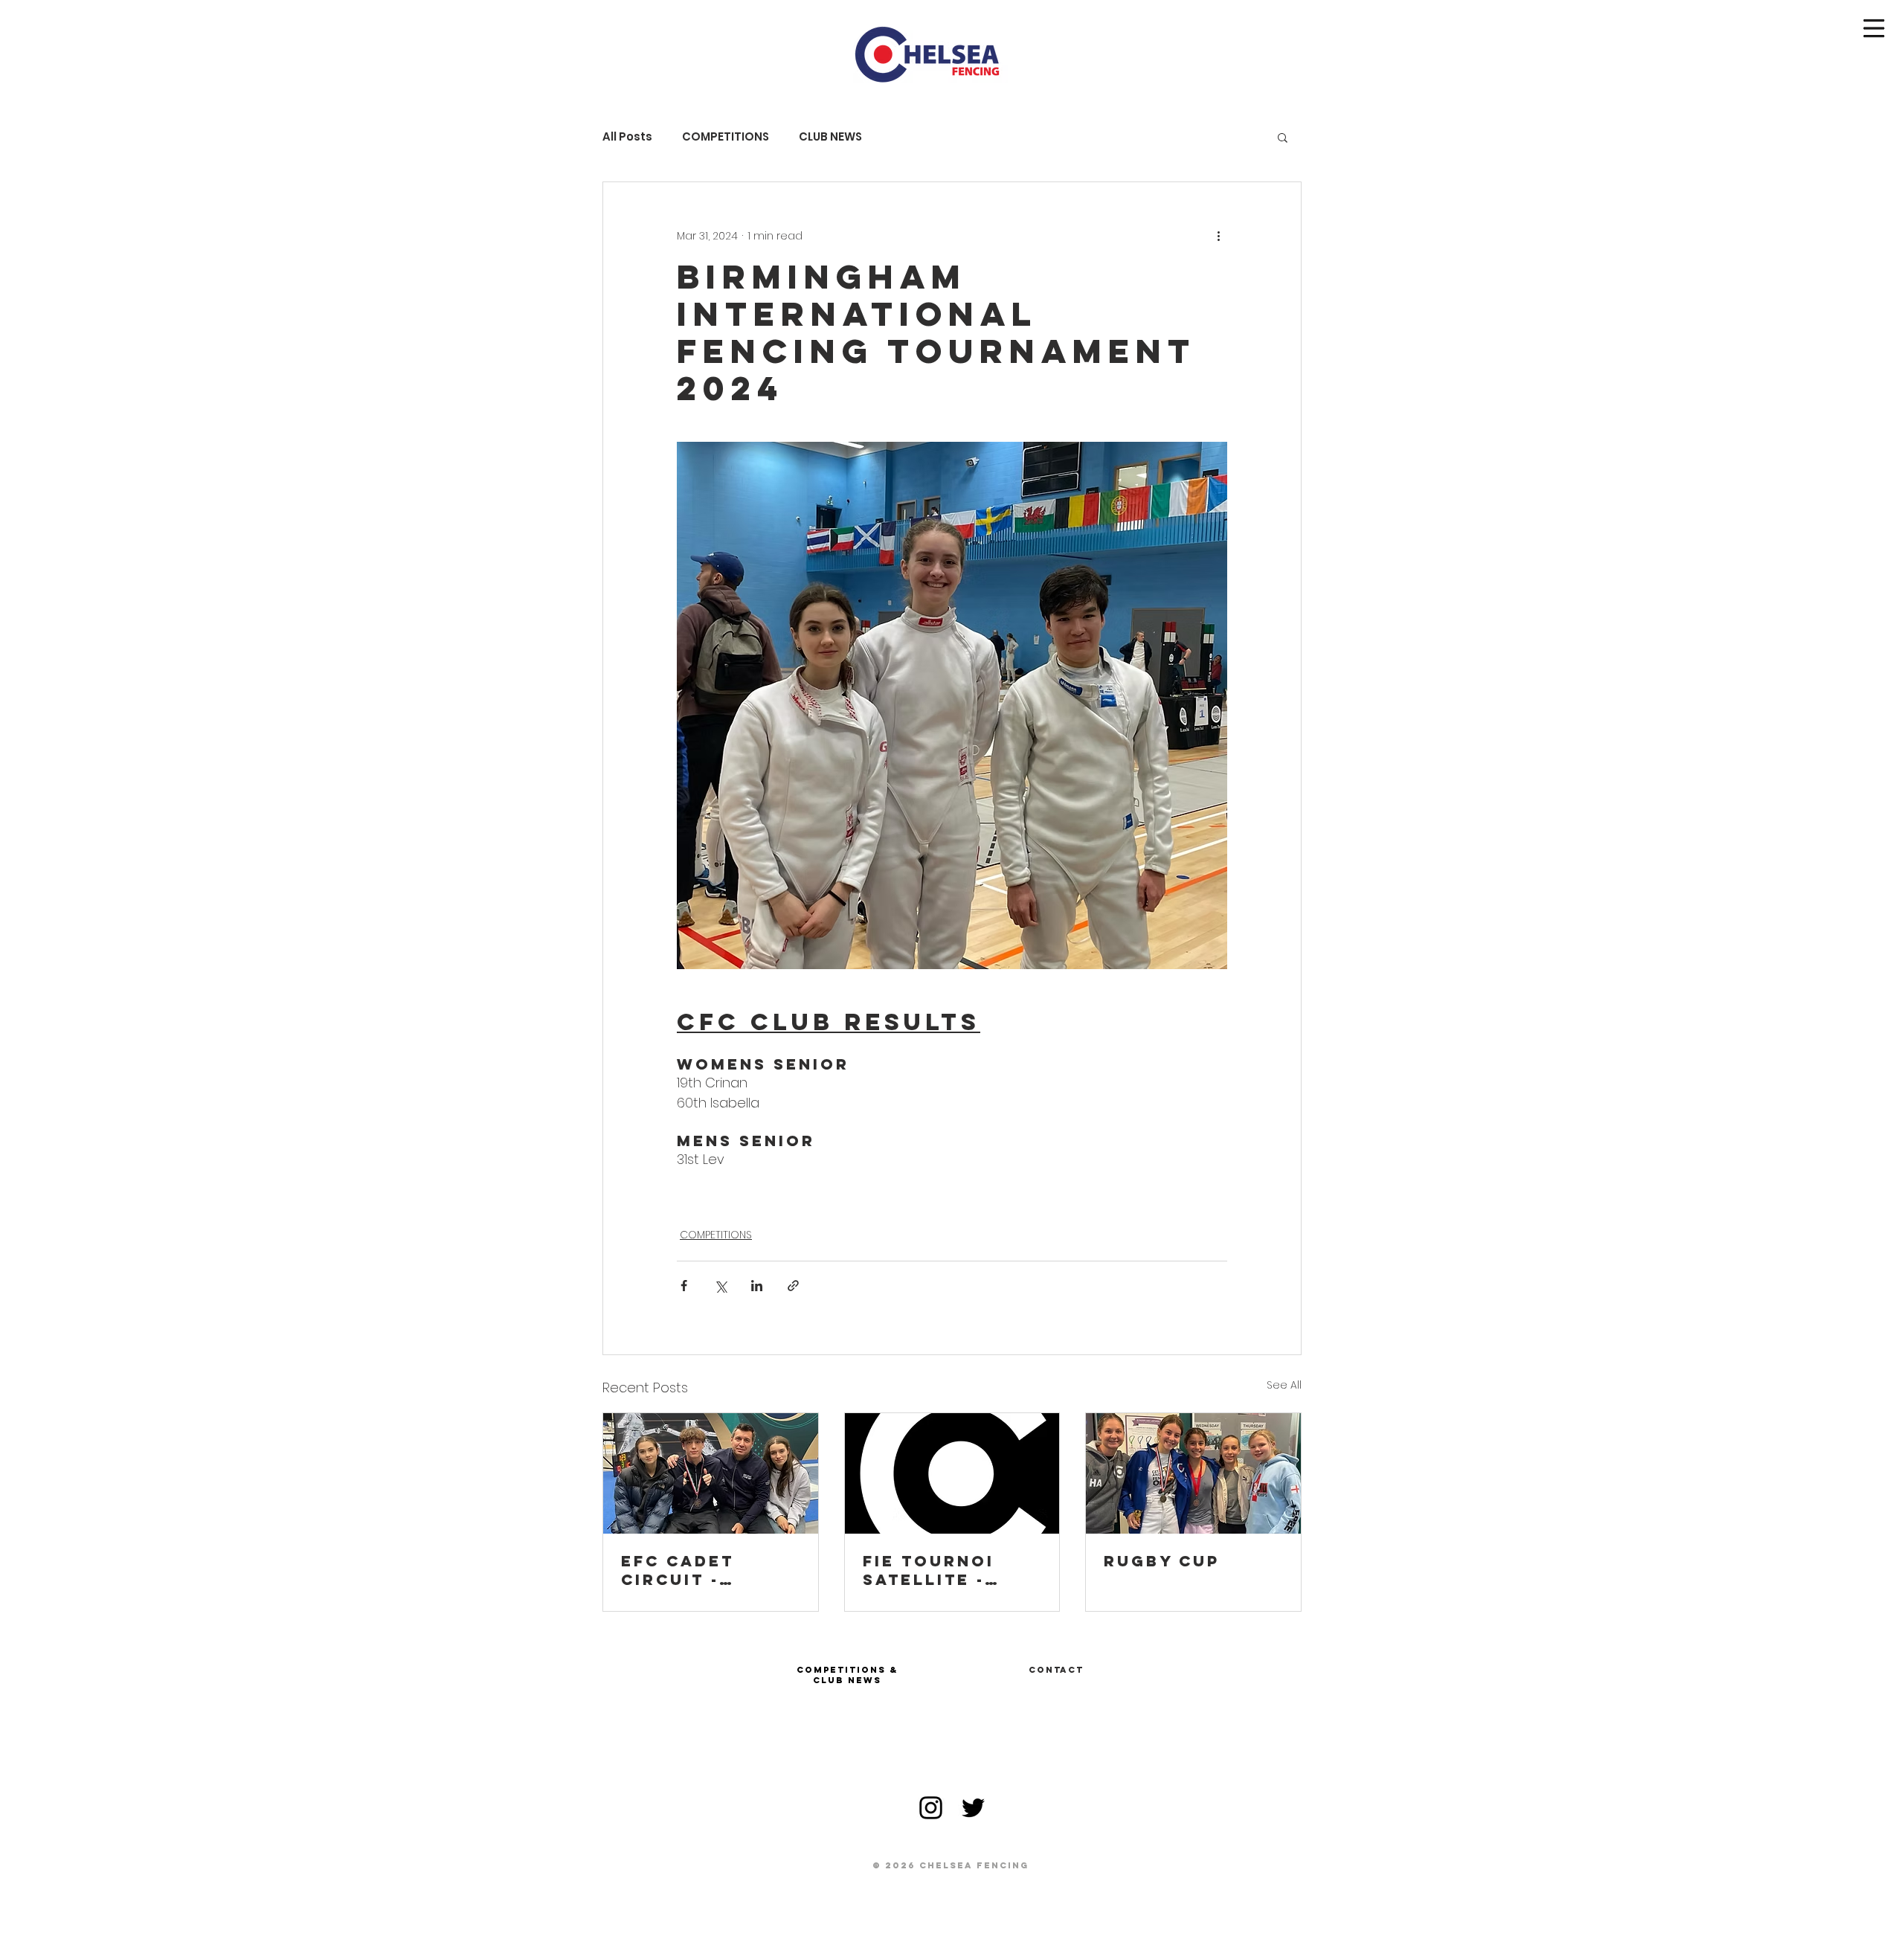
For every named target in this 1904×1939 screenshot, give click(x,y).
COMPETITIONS (726, 137)
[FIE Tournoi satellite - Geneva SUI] (952, 1473)
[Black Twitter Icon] (973, 1808)
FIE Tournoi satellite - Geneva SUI (929, 1570)
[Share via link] (793, 1286)
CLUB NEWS (830, 137)
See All (1284, 1385)
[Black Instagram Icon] (931, 1808)
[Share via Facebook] (684, 1286)
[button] (1874, 29)
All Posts (627, 137)
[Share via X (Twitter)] (720, 1286)
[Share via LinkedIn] (757, 1286)
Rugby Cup (1162, 1561)
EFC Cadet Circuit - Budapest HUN (699, 1570)
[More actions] (1218, 236)
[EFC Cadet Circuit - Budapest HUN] (711, 1473)
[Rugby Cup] (1193, 1473)
